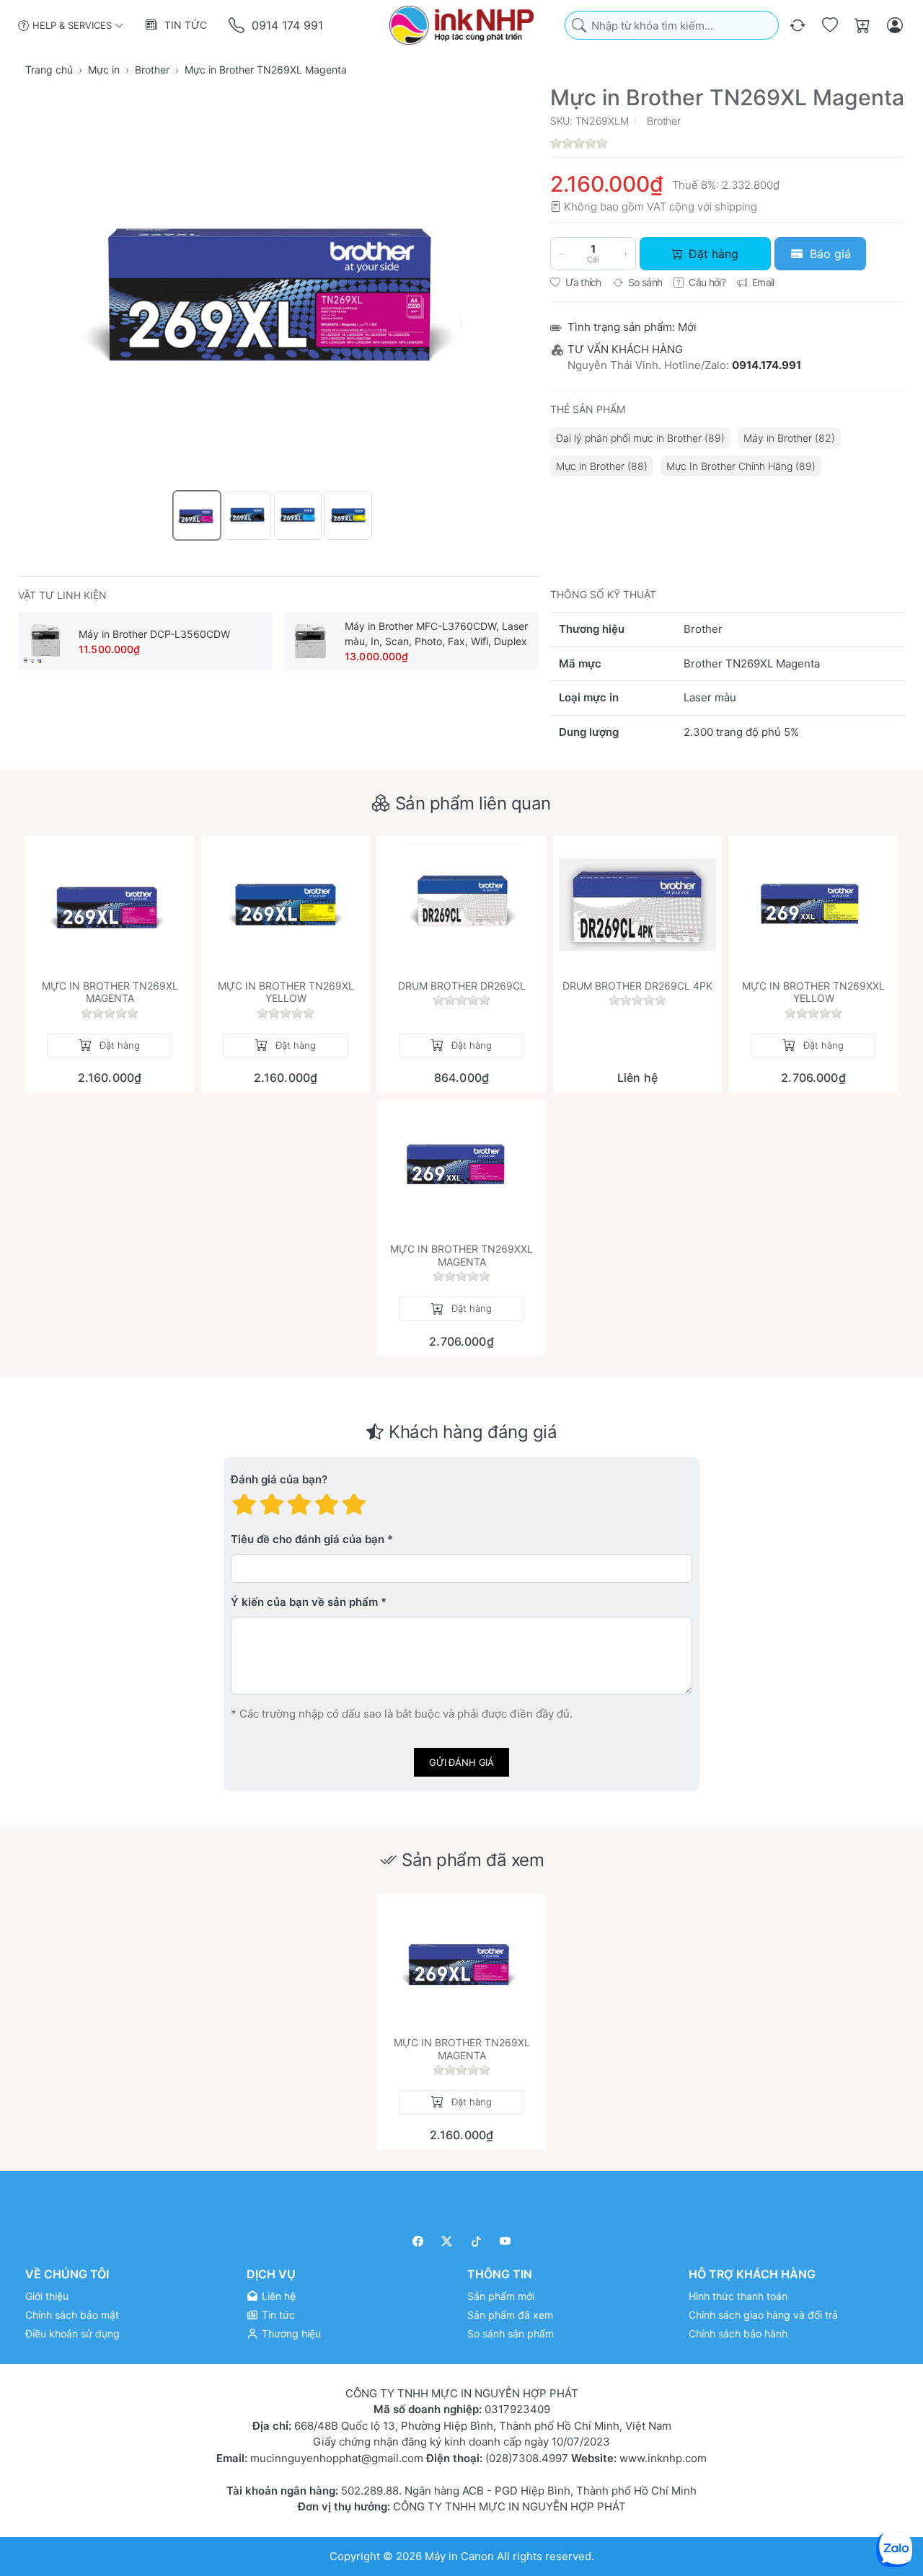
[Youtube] (506, 2241)
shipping (736, 206)
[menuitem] (640, 438)
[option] (197, 515)
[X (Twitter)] (447, 2241)
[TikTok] (476, 2241)
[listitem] (278, 286)
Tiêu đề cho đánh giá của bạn (308, 1539)
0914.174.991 (767, 365)
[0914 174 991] (238, 26)
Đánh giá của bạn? (279, 1479)
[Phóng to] (278, 286)
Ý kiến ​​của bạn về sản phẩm (304, 1602)
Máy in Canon (459, 2556)
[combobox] (672, 26)
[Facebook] (418, 2241)
